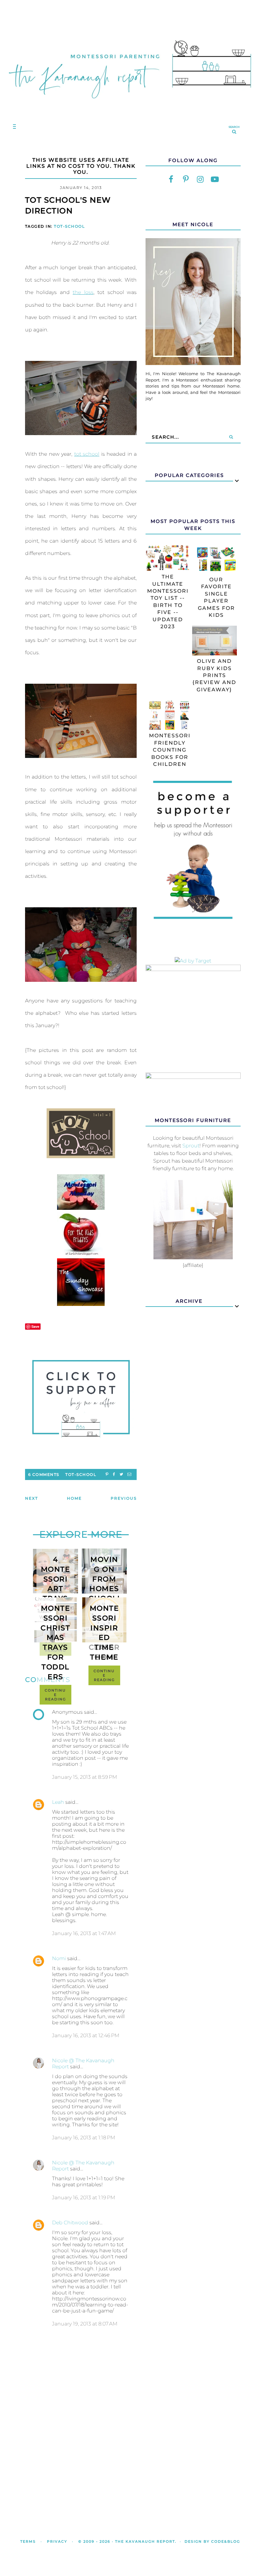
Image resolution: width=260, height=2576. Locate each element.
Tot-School (69, 226)
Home (74, 1498)
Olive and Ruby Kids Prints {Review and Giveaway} (214, 675)
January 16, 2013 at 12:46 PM (86, 2035)
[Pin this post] (107, 1474)
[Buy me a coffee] (81, 1399)
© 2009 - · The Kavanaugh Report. (127, 2541)
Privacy (57, 2541)
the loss (83, 292)
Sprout (191, 1146)
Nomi (59, 1958)
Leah (58, 1802)
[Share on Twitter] (121, 1474)
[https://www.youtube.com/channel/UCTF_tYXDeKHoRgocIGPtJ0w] (215, 179)
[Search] (231, 437)
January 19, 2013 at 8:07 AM (85, 2324)
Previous (124, 1498)
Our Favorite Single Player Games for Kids (216, 597)
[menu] (13, 126)
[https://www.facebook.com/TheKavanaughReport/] (171, 179)
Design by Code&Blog (212, 2541)
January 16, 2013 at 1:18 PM (84, 2138)
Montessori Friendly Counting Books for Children (170, 750)
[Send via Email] (129, 1474)
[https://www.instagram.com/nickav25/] (200, 179)
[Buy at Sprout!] (193, 1258)
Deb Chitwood (70, 2223)
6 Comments (44, 1474)
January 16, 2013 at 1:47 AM (84, 1933)
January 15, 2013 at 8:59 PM (84, 1777)
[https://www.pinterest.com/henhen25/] (186, 179)
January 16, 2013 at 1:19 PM (84, 2198)
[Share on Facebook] (114, 1474)
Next (32, 1498)
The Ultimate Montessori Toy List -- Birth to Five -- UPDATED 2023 (168, 602)
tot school (87, 454)
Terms (28, 2541)
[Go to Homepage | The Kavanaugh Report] (130, 105)
